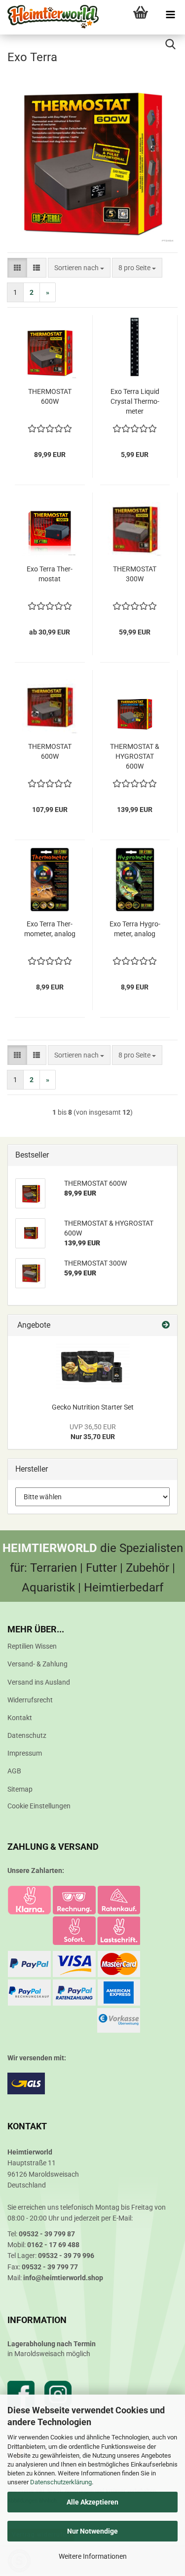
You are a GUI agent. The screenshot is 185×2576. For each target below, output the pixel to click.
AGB (14, 1771)
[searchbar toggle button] (170, 44)
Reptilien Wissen (32, 1646)
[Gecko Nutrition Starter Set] (93, 1367)
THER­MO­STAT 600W (50, 396)
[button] (17, 268)
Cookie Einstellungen (39, 1806)
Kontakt (20, 1718)
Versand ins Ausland (39, 1682)
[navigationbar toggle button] (170, 15)
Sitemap (20, 1789)
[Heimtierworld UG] (49, 17)
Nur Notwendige (92, 2531)
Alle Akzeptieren (92, 2502)
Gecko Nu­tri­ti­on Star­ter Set (93, 1407)
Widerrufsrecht (30, 1700)
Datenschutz (27, 1735)
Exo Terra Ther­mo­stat (50, 574)
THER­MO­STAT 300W (135, 574)
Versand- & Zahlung (37, 1664)
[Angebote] (166, 1325)
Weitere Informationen (93, 2556)
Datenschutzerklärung (61, 2482)
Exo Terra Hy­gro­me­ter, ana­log (135, 929)
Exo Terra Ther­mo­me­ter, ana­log (50, 929)
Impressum (25, 1753)
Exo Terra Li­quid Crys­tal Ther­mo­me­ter (135, 401)
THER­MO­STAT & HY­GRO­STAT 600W (135, 756)
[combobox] (79, 268)
